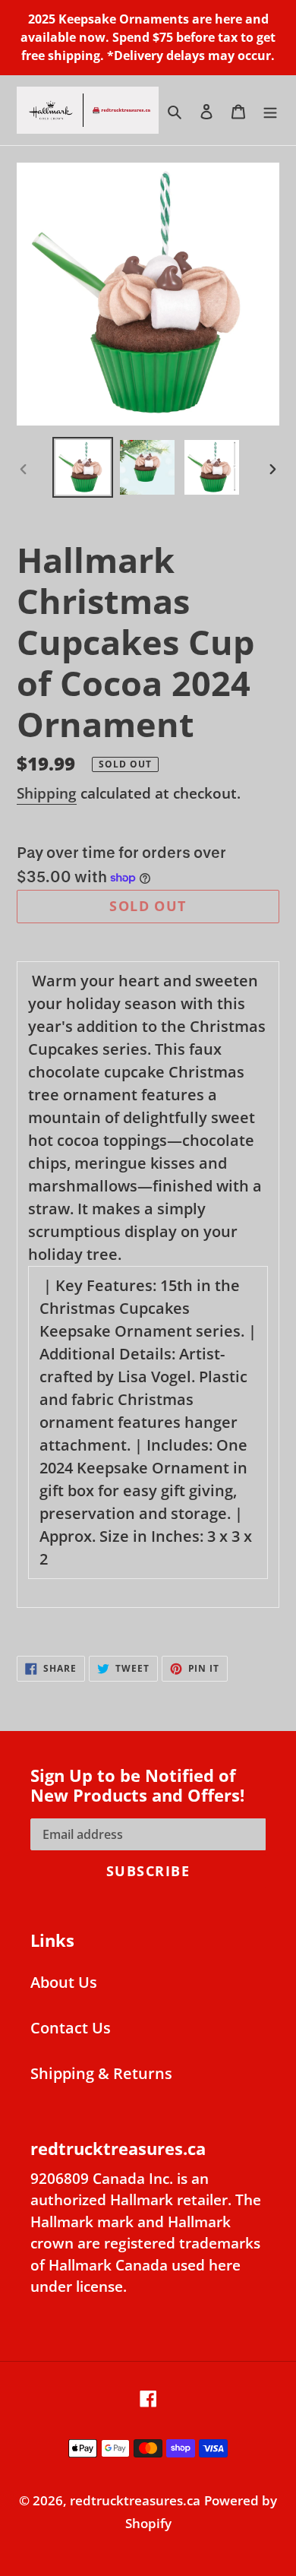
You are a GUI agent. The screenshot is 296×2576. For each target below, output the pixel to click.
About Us (64, 1982)
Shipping (47, 793)
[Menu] (270, 110)
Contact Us (71, 2028)
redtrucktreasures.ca (135, 2500)
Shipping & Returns (101, 2073)
